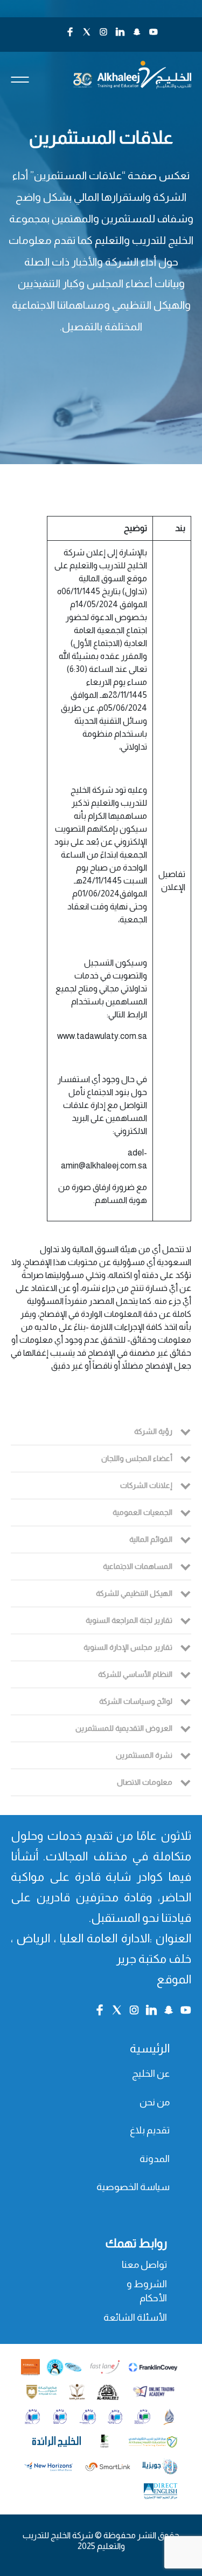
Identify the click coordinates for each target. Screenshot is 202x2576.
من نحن (155, 2102)
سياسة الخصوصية (133, 2187)
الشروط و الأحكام (147, 2291)
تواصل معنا (144, 2265)
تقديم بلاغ (150, 2130)
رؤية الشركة (153, 1431)
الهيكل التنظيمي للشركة (134, 1593)
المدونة (155, 2159)
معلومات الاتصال (145, 1782)
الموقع (174, 1979)
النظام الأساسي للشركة (135, 1674)
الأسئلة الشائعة (135, 2317)
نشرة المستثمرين (144, 1755)
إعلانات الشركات (146, 1485)
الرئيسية (150, 2048)
